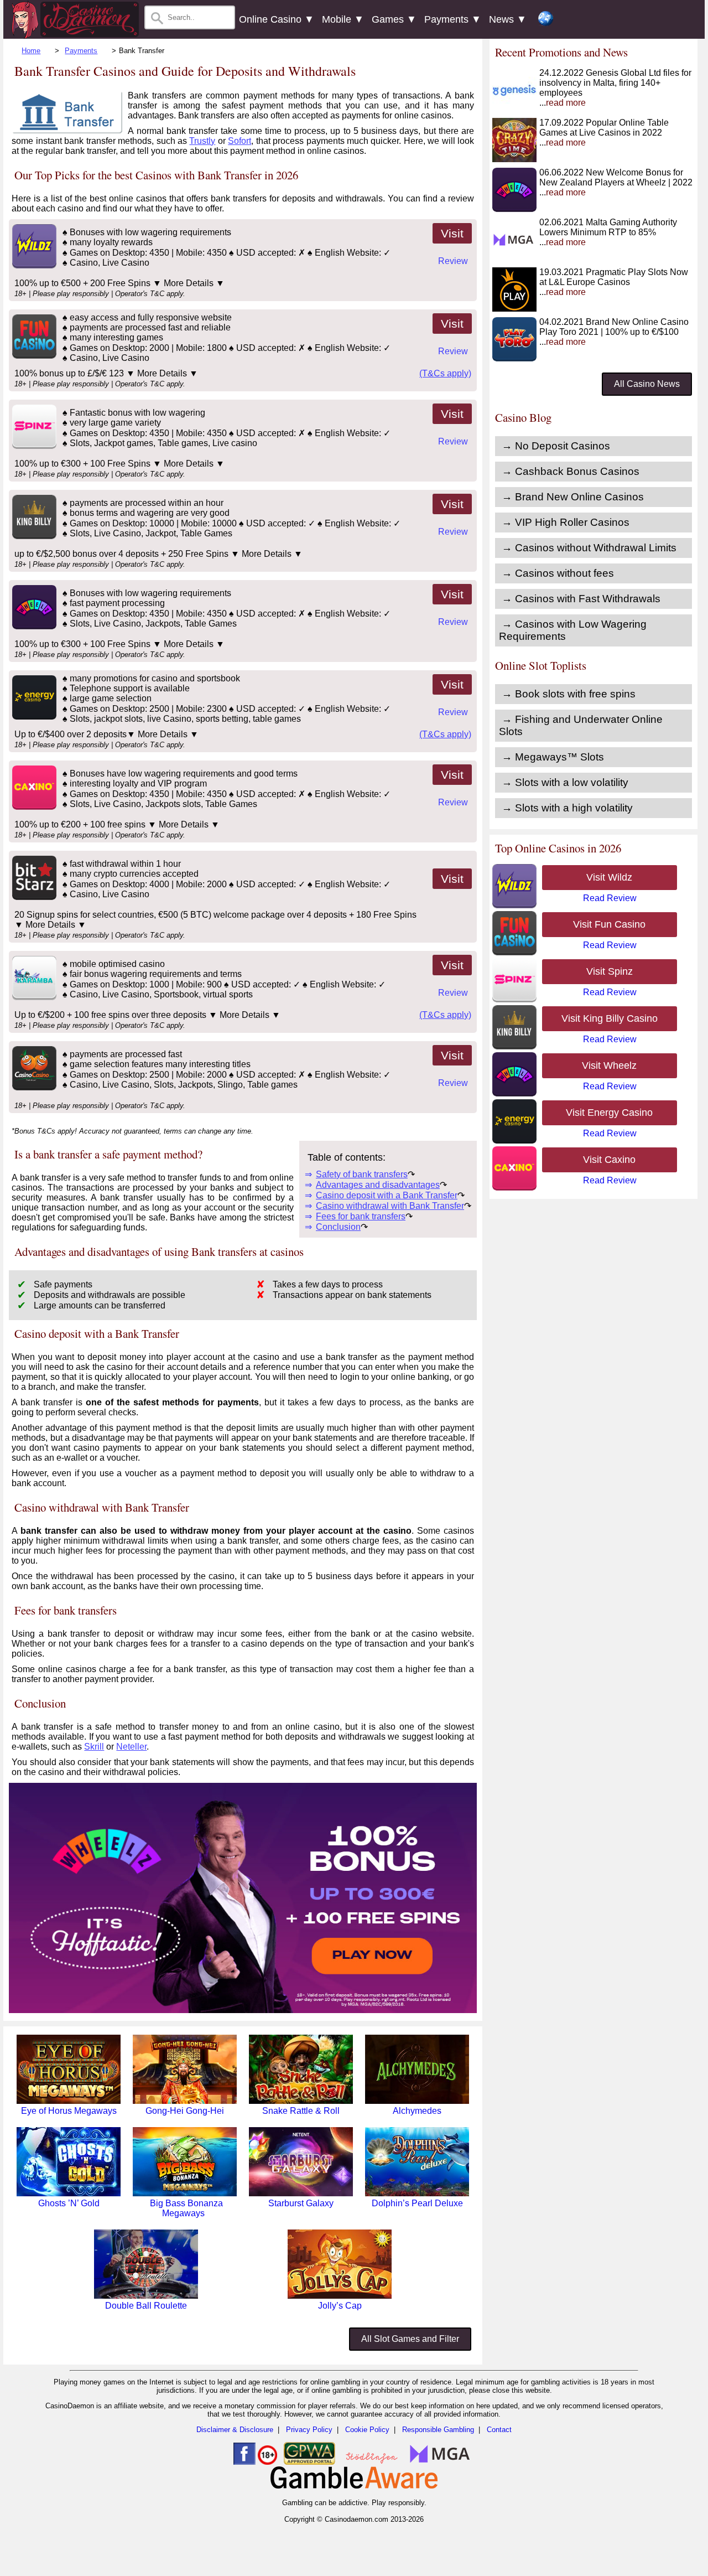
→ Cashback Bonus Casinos (571, 471)
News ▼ (508, 19)
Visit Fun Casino (609, 924)
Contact (499, 2430)
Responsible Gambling (438, 2430)
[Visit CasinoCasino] (33, 1087)
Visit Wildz (609, 877)
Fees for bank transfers (361, 1216)
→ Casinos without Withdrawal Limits (589, 548)
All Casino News (647, 384)
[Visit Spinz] (33, 446)
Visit (452, 233)
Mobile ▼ (343, 19)
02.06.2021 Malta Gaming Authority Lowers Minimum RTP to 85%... (608, 232)
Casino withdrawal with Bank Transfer (390, 1206)
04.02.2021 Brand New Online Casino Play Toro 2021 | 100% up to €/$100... (614, 332)
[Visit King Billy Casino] (33, 536)
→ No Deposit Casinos (556, 446)
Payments (81, 51)
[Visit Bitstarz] (33, 897)
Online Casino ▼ (277, 19)
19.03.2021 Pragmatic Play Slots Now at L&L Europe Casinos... (614, 282)
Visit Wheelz (609, 1065)
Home (31, 51)
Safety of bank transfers (362, 1174)
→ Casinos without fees (558, 573)
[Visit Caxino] (33, 807)
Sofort (240, 141)
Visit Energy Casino (609, 1113)
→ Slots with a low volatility (565, 782)
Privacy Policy (309, 2430)
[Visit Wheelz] (33, 626)
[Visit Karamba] (33, 997)
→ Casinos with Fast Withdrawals (581, 599)
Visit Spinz (610, 971)
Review (453, 261)
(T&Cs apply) (445, 373)
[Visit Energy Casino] (33, 717)
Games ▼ (394, 19)
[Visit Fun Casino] (33, 356)
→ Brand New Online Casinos (573, 497)
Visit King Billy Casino (610, 1018)
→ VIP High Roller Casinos (566, 522)
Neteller (131, 1747)
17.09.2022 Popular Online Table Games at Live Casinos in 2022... (604, 133)
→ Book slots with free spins (569, 694)
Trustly (202, 141)
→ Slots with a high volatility (567, 808)
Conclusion (338, 1227)
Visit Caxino (609, 1160)
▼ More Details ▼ (189, 283)
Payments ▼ (453, 19)
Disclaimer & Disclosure (235, 2430)
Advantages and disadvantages (378, 1185)
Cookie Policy (367, 2430)
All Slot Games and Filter (410, 2339)
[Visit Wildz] (33, 265)
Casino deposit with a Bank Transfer (387, 1195)
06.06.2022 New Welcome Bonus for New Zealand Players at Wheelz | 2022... (616, 182)
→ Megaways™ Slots (553, 757)
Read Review (610, 898)
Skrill (94, 1747)
